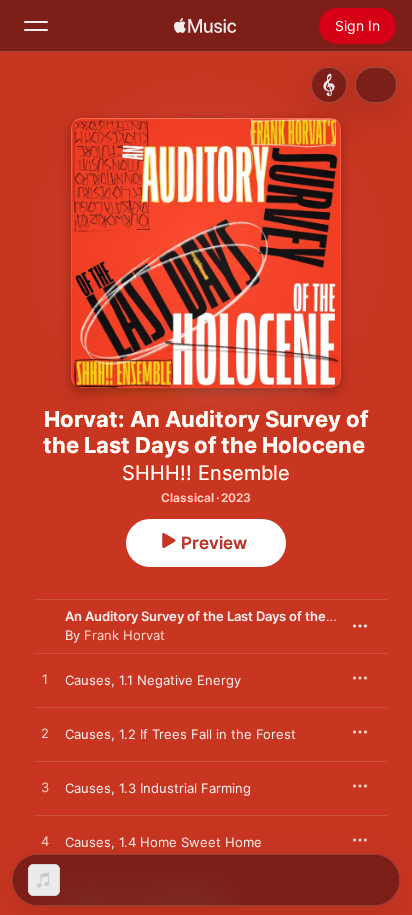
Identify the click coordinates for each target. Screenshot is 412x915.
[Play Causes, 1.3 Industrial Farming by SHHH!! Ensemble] (45, 788)
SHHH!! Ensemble (206, 473)
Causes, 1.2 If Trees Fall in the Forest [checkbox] (180, 734)
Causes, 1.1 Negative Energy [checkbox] (153, 680)
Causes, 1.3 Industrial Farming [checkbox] (158, 788)
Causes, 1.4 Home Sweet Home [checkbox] (163, 842)
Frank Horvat (124, 635)
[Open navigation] (36, 26)
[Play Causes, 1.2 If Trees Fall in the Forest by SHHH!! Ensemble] (45, 734)
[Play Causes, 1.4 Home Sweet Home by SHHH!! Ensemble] (45, 842)
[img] (205, 26)
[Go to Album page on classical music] (329, 85)
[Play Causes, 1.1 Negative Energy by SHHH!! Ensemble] (45, 680)
